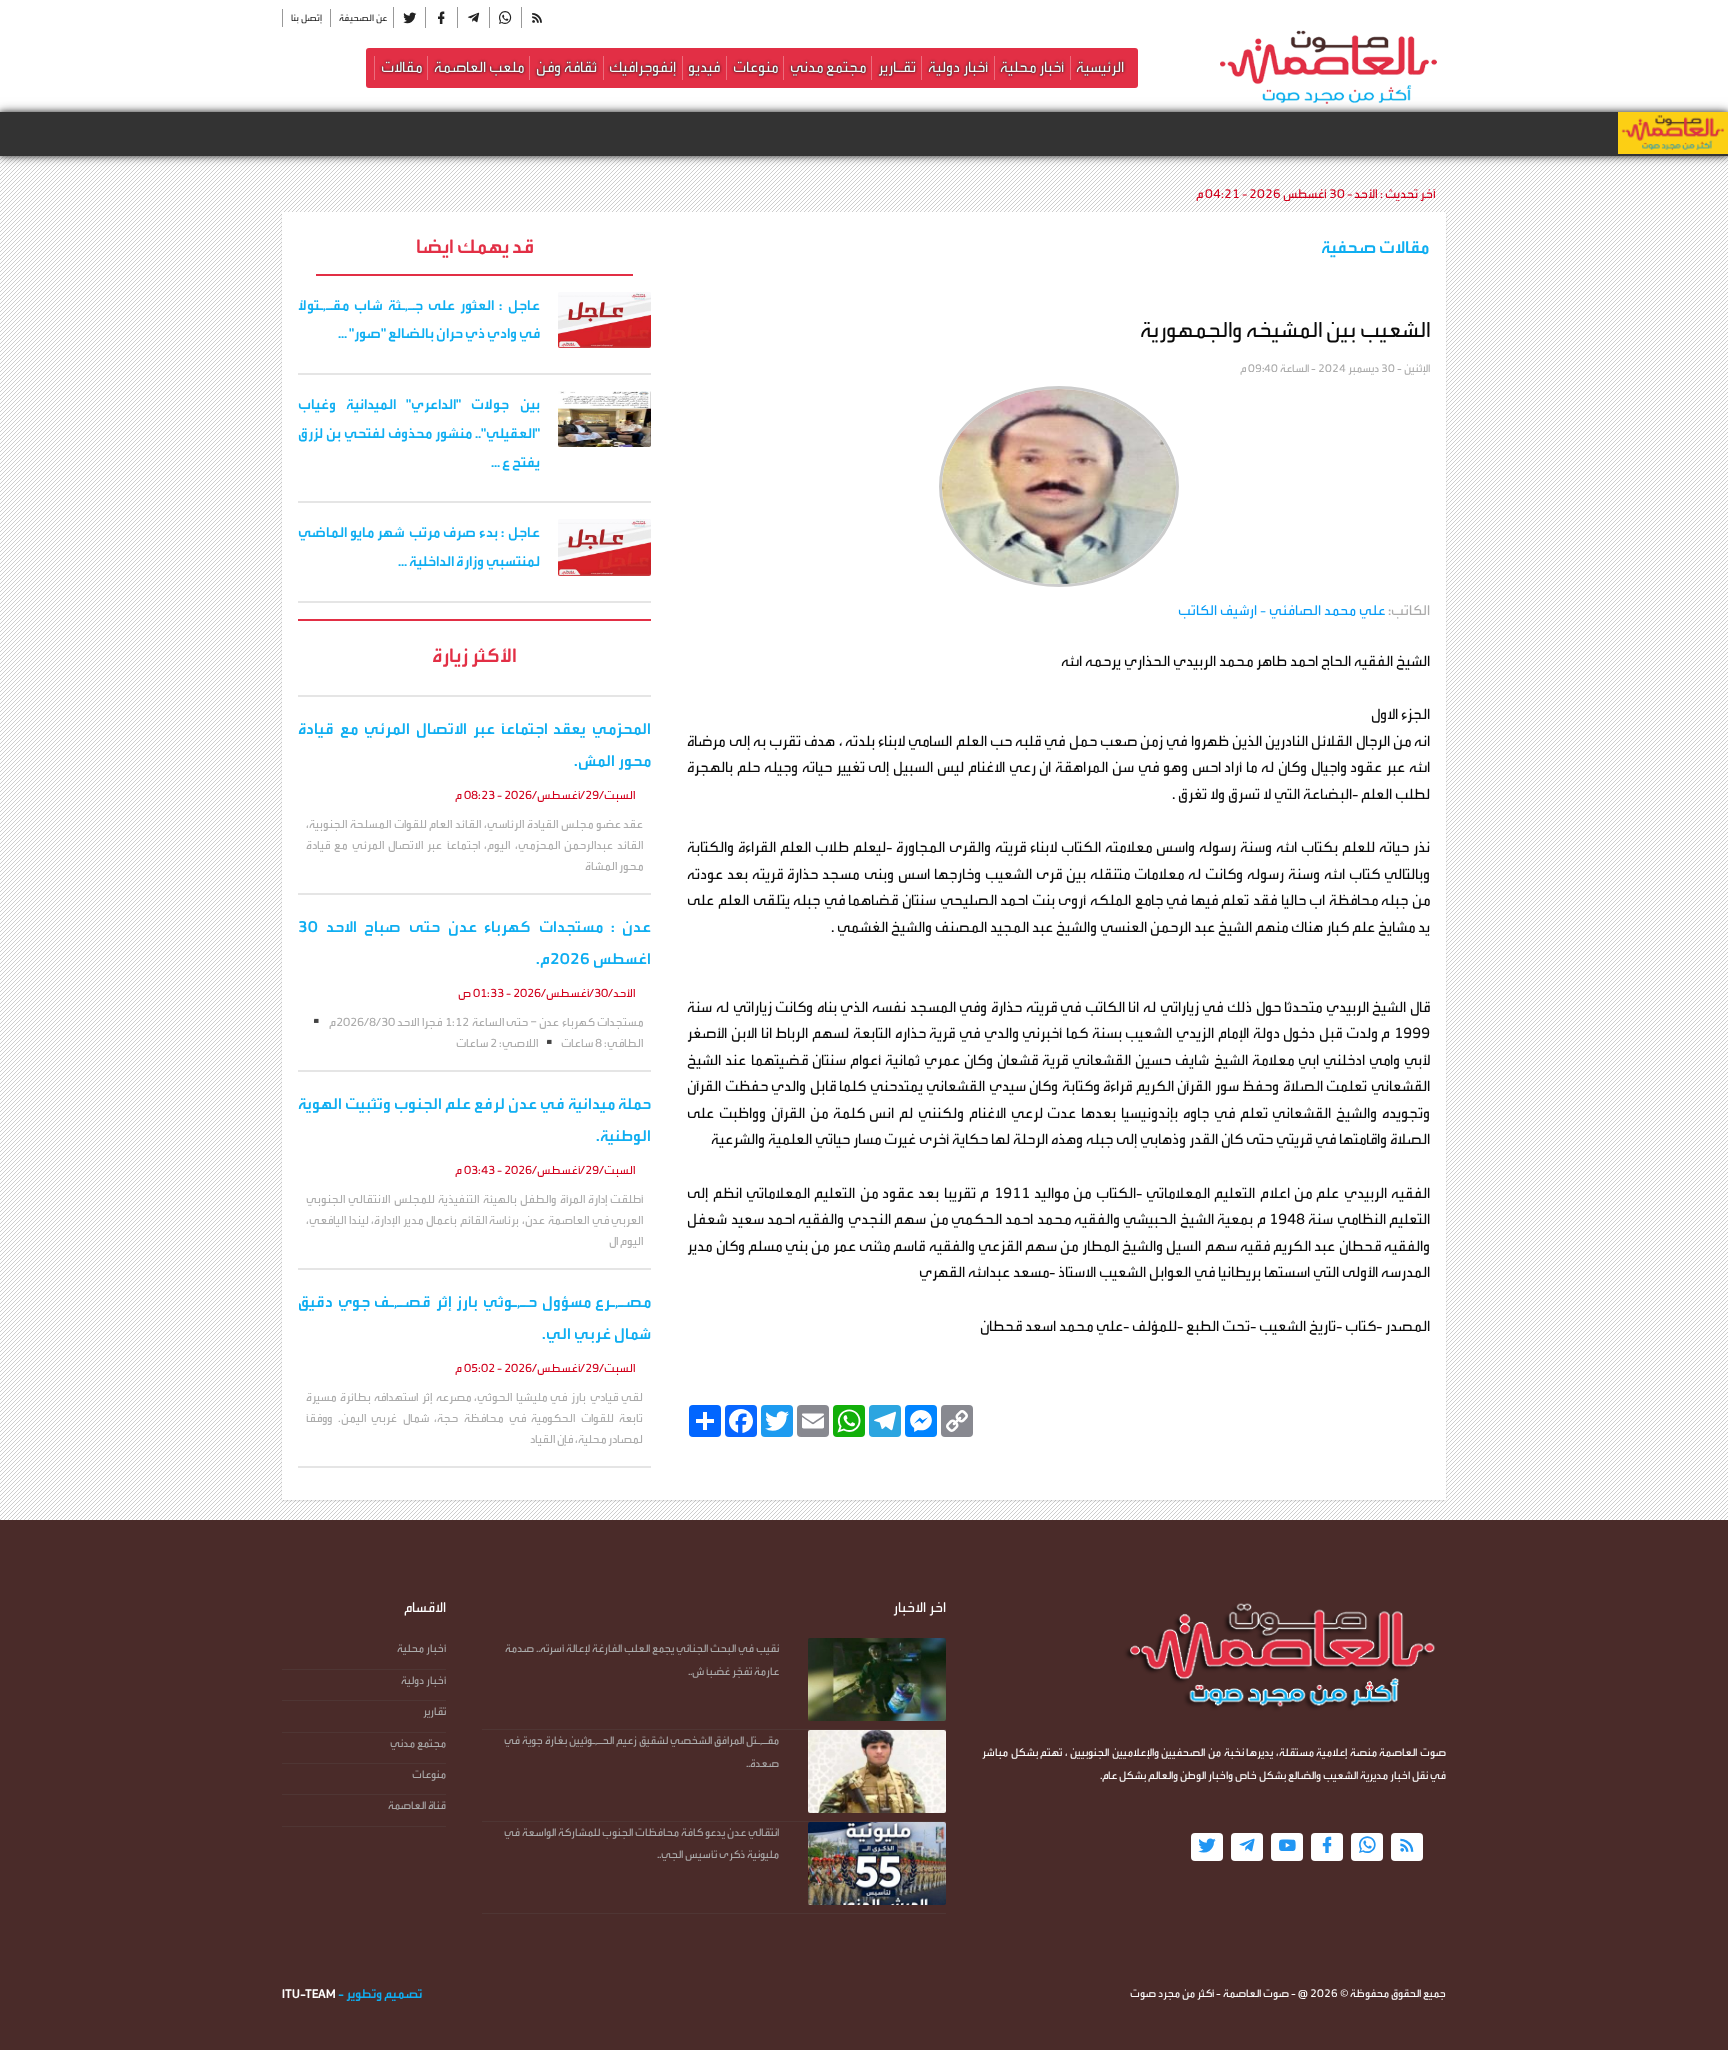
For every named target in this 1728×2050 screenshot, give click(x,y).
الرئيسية (1100, 67)
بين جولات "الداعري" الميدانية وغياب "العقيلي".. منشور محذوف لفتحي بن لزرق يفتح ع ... (419, 434)
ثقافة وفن (566, 67)
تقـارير (897, 67)
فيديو (704, 67)
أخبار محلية (1032, 67)
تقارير (434, 1711)
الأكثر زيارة (474, 655)
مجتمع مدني (828, 67)
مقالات (401, 67)
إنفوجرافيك (642, 67)
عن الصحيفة (363, 18)
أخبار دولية (958, 67)
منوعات (755, 67)
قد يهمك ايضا (475, 246)
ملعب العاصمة (479, 67)
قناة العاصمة (417, 1805)
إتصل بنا (306, 18)
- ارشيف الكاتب (1281, 611)
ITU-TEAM (309, 1994)
